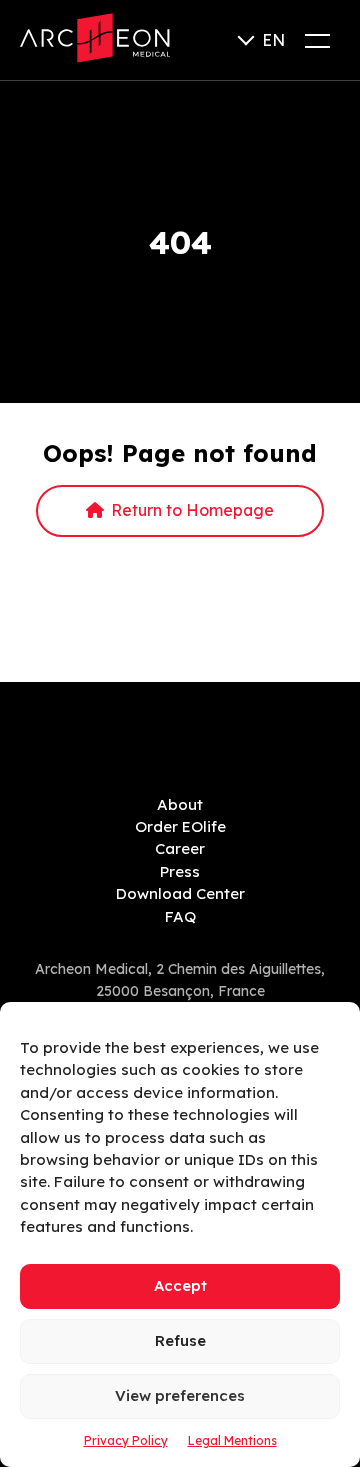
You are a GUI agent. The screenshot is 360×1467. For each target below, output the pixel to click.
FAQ (180, 916)
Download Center (180, 893)
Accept (180, 1285)
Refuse (180, 1340)
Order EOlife (180, 826)
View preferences (180, 1395)
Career (180, 848)
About (180, 804)
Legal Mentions (232, 1440)
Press (180, 871)
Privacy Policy (126, 1440)
